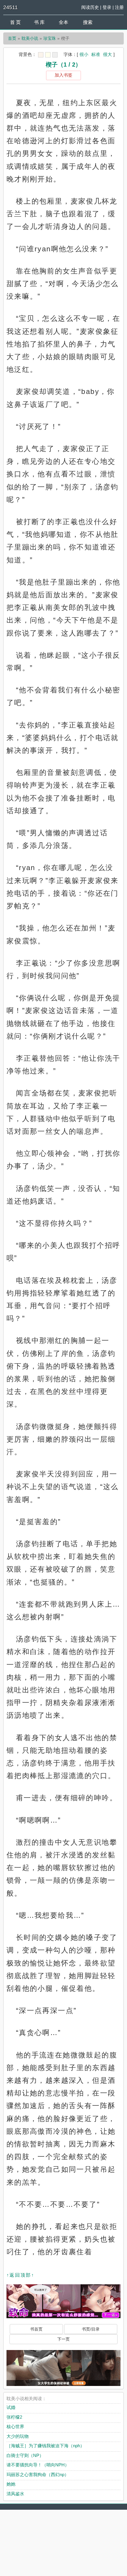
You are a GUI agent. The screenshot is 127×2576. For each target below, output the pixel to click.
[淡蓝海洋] (41, 55)
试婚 (11, 2407)
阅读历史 (90, 7)
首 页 (15, 22)
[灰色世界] (55, 55)
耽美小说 (30, 38)
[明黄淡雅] (48, 55)
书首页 (36, 2329)
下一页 (63, 2339)
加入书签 (63, 75)
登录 (107, 7)
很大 (108, 54)
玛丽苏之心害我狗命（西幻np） (38, 2474)
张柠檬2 (14, 2417)
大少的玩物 (18, 2436)
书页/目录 (91, 2329)
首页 (12, 38)
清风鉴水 (15, 2494)
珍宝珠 (50, 38)
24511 (10, 7)
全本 (63, 22)
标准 (96, 54)
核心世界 (15, 2426)
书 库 (39, 22)
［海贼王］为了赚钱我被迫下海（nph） (45, 2446)
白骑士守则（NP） (25, 2455)
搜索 (88, 22)
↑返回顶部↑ (20, 2275)
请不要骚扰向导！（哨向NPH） (38, 2465)
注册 (119, 7)
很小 (84, 54)
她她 (11, 2484)
